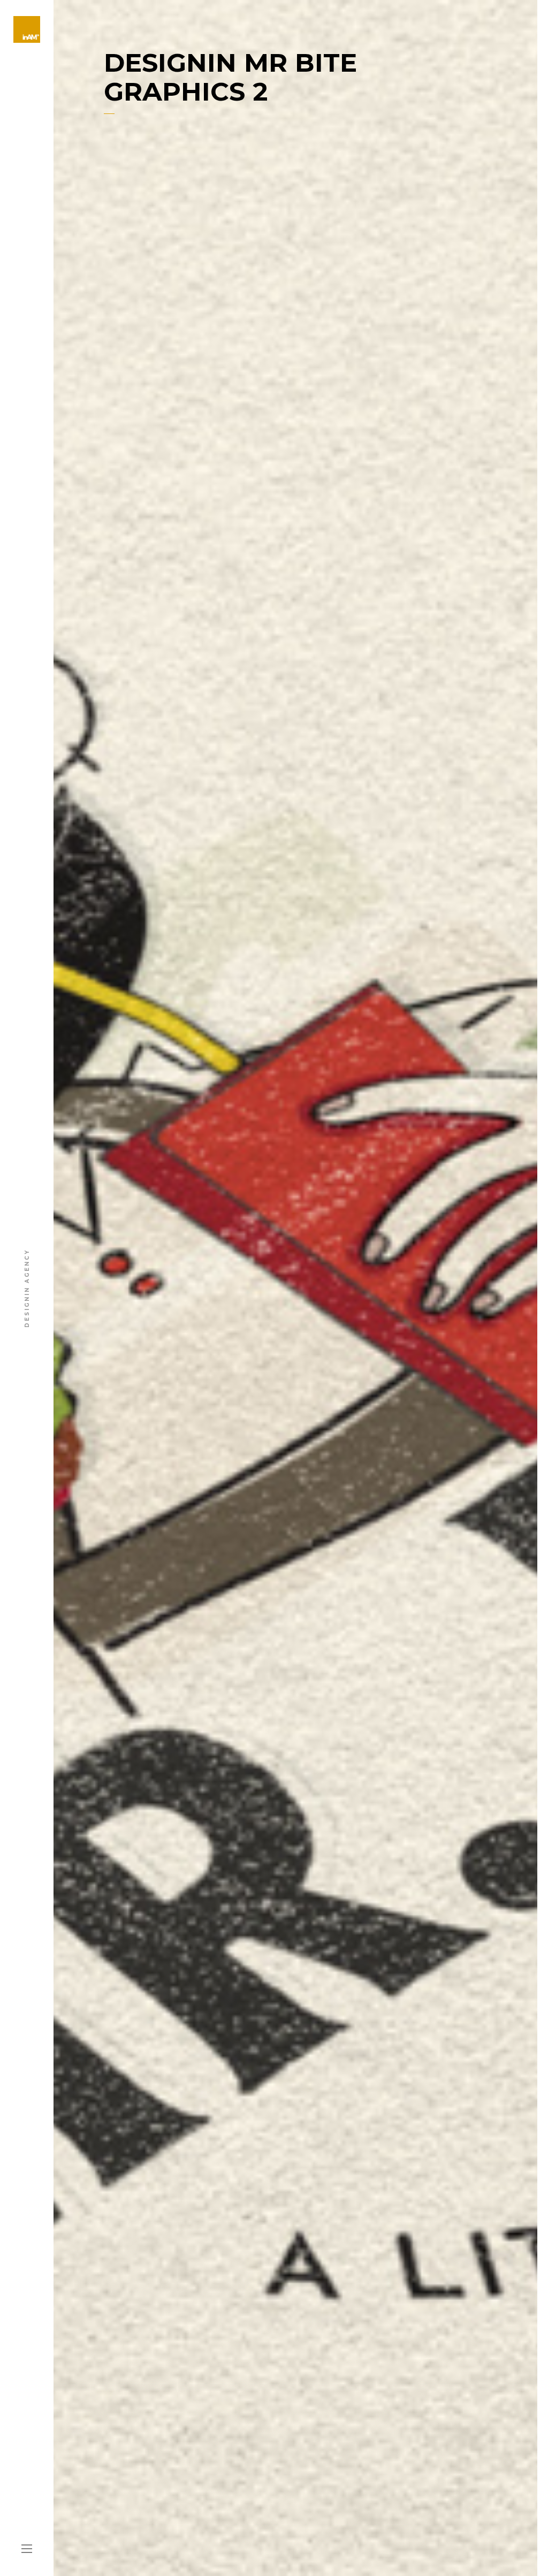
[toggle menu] (27, 2549)
